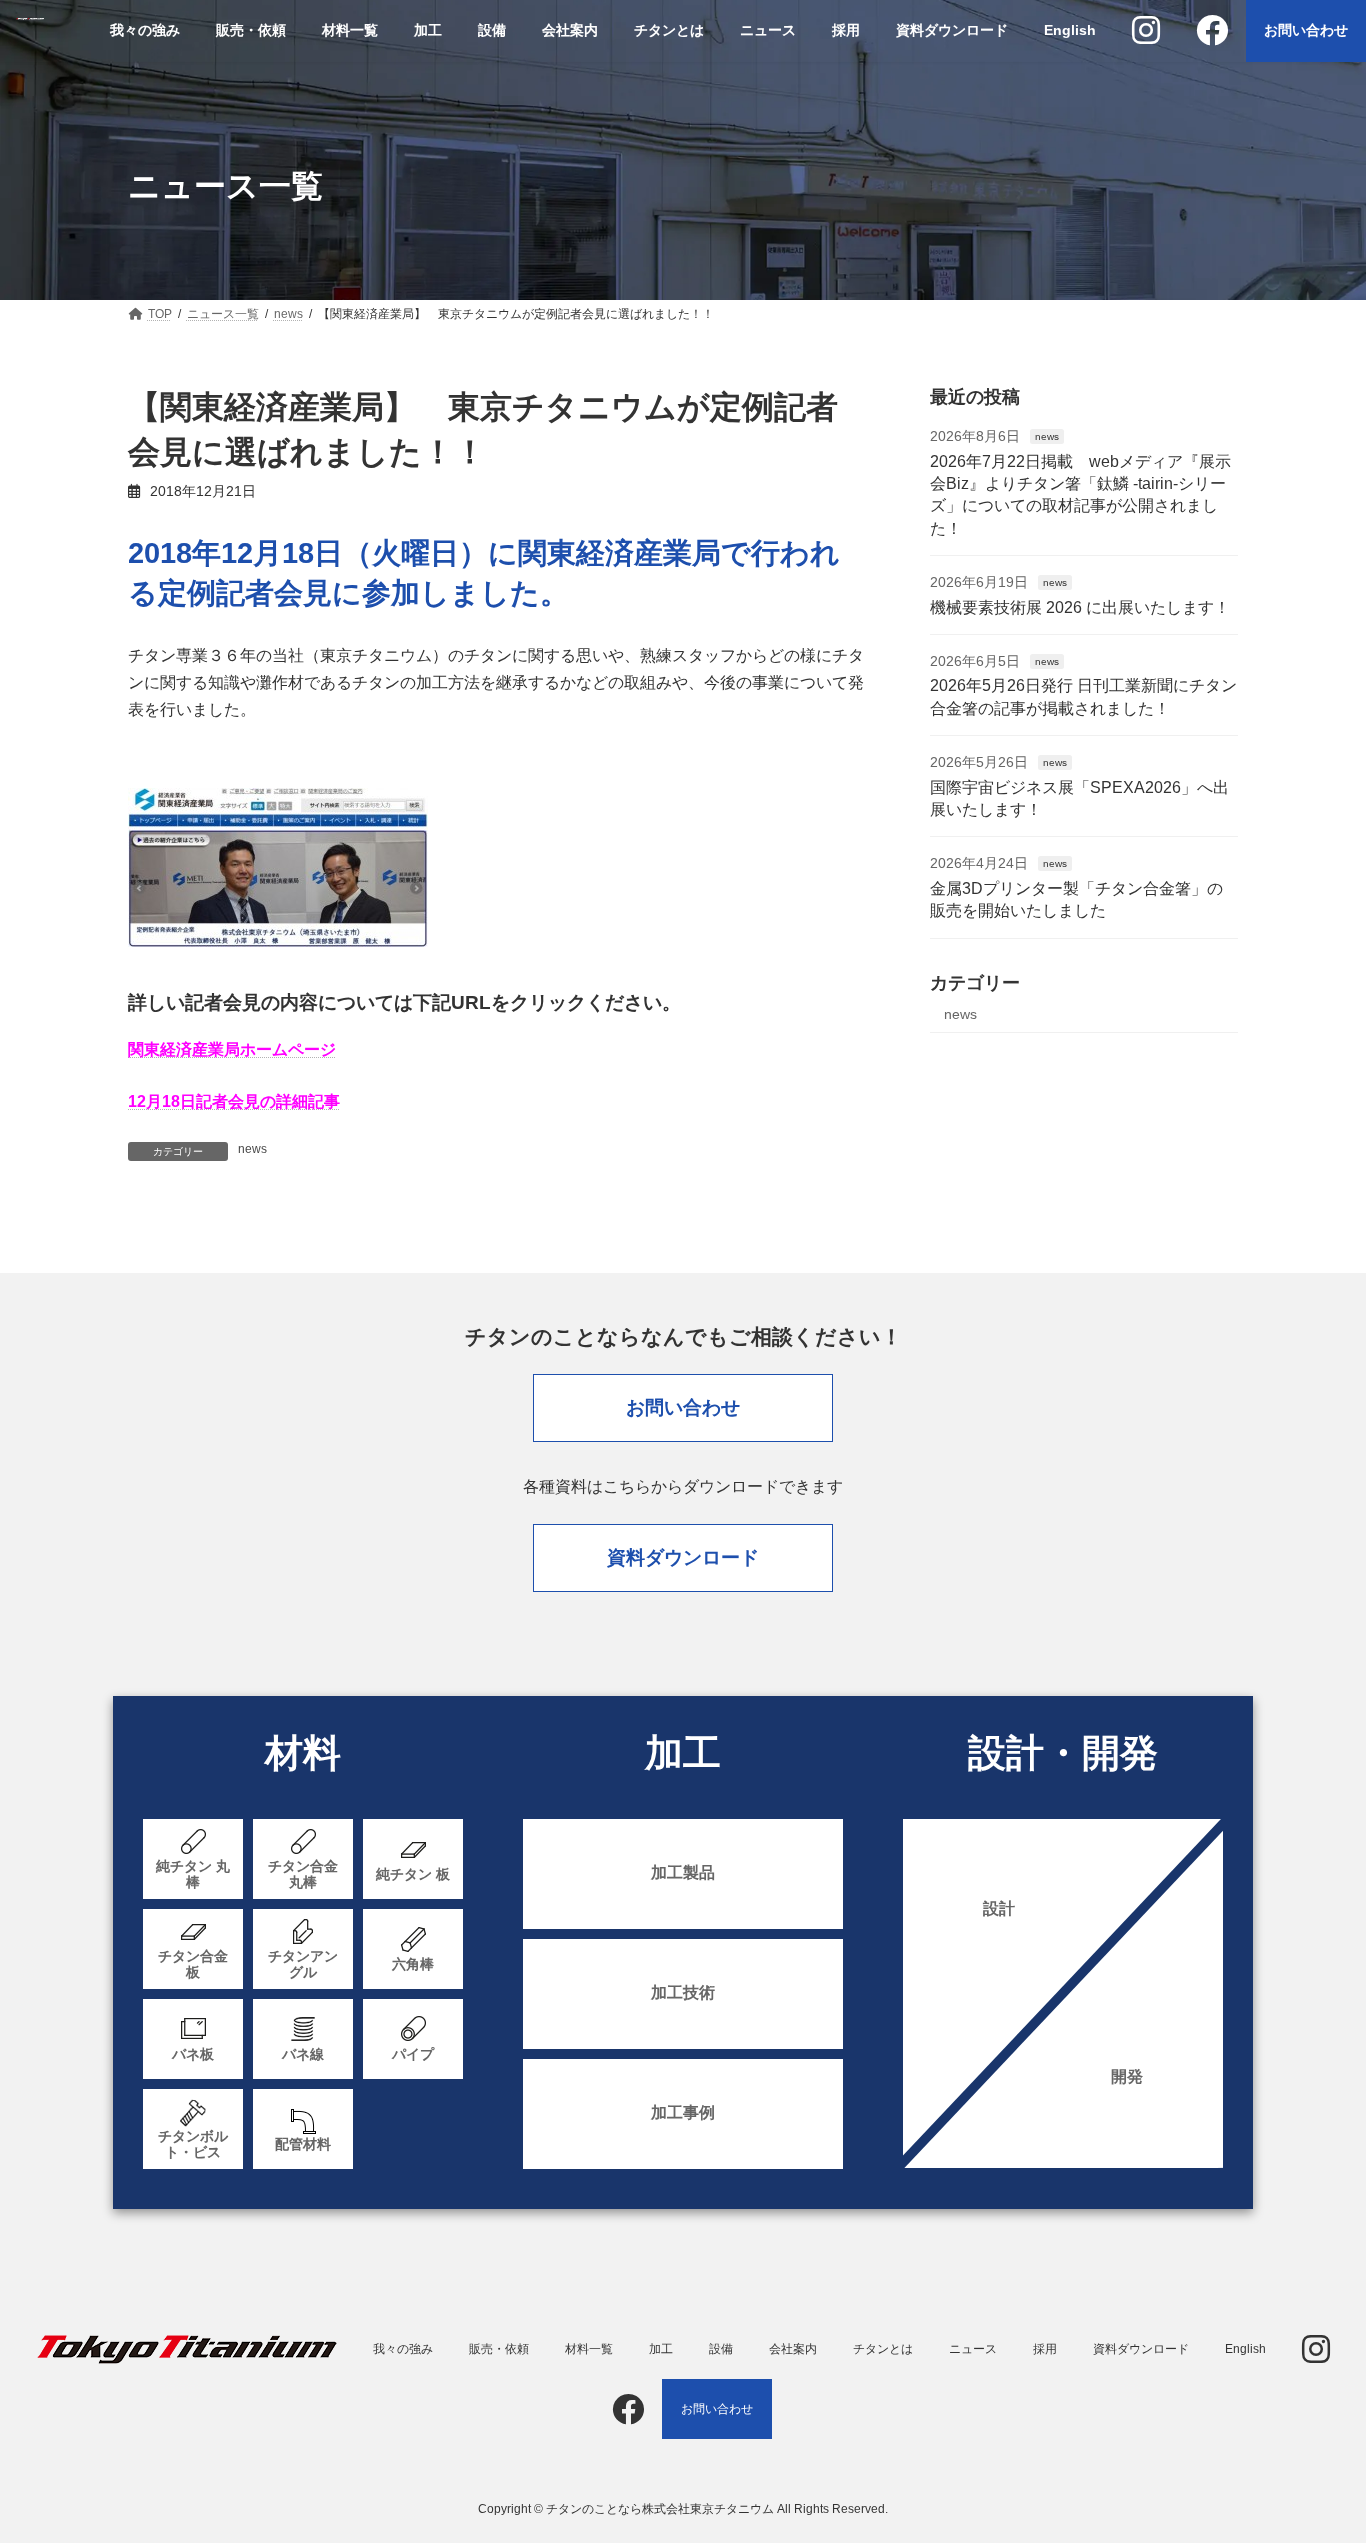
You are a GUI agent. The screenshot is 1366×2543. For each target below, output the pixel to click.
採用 (1045, 2349)
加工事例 (683, 2112)
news (252, 1149)
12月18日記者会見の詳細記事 (234, 1101)
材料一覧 (589, 2349)
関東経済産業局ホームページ (232, 1049)
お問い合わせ (683, 1407)
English (1245, 2349)
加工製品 (683, 1872)
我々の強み (403, 2349)
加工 (661, 2349)
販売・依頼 (499, 2349)
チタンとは (883, 2349)
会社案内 (793, 2349)
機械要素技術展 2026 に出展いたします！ (1080, 607)
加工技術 (683, 1992)
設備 (721, 2349)
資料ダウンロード (683, 1557)
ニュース (973, 2349)
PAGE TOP (1315, 2448)
